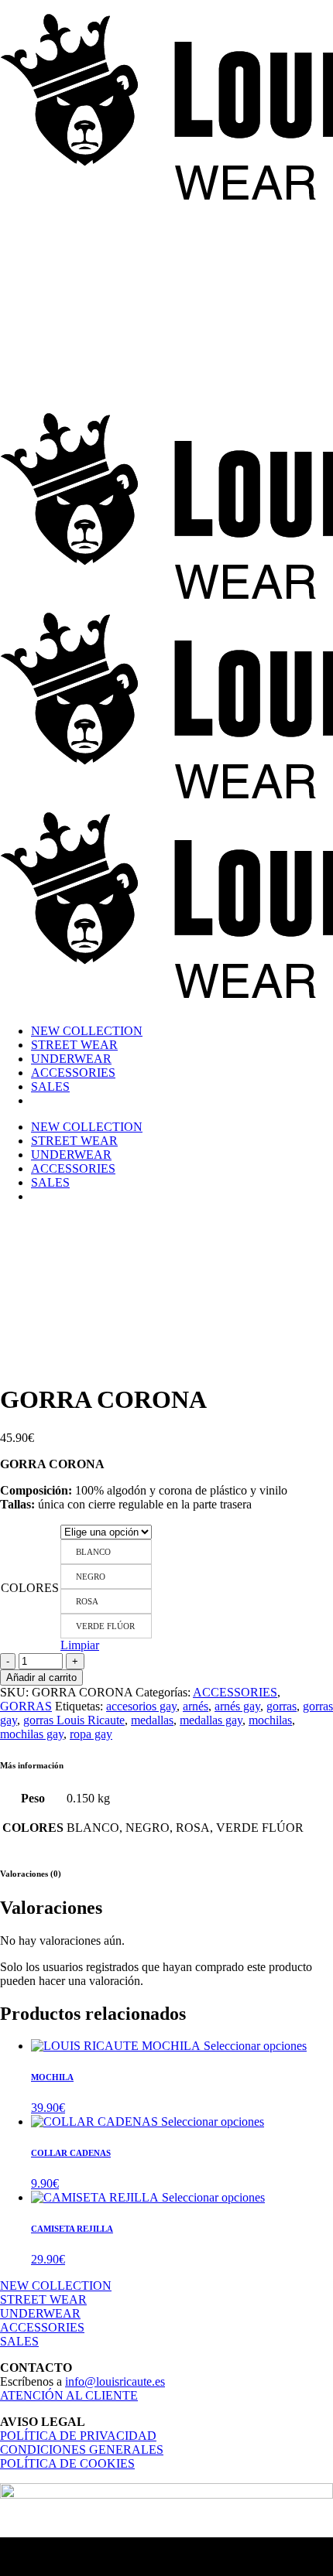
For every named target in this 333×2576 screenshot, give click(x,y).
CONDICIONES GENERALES (82, 2450)
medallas (152, 1720)
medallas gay (211, 1720)
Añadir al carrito (41, 1677)
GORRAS (26, 1706)
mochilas (270, 1720)
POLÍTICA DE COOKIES (67, 2463)
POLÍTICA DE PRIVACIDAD (78, 2436)
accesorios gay (141, 1706)
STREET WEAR (43, 2299)
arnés (196, 1706)
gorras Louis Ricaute (74, 1720)
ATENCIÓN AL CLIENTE (69, 2395)
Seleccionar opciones (255, 2046)
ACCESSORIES (235, 1692)
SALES (19, 2341)
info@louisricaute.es (115, 2381)
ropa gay (91, 1734)
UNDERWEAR (40, 2313)
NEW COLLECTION (56, 2286)
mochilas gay (32, 1734)
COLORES (30, 1588)
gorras (282, 1706)
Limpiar (80, 1645)
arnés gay (237, 1706)
